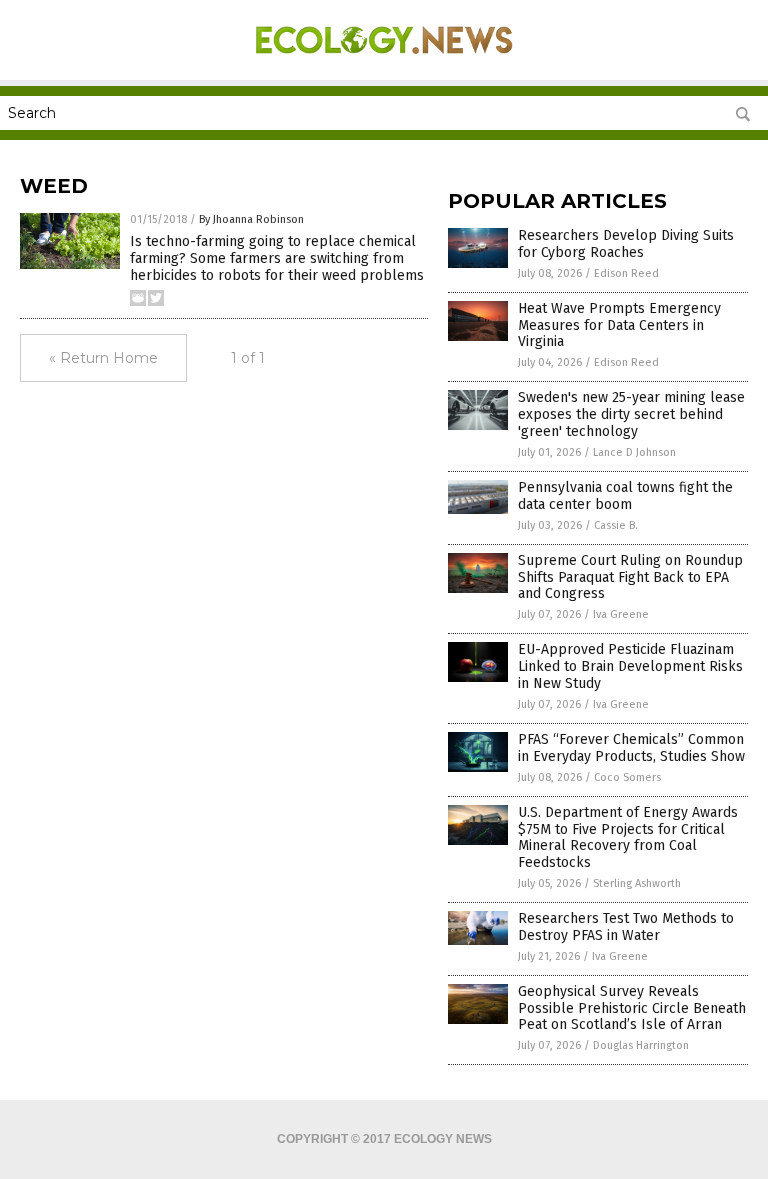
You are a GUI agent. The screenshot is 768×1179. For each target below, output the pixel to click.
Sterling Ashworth (637, 883)
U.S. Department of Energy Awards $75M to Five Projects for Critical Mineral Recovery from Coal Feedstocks (628, 837)
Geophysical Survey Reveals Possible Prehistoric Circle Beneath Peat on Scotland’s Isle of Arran (632, 1008)
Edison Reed (626, 273)
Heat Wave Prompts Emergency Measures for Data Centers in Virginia (619, 325)
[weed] (384, 66)
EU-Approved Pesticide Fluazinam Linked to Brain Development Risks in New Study (630, 666)
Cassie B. (616, 525)
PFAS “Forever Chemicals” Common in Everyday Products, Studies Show (631, 748)
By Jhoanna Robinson (251, 219)
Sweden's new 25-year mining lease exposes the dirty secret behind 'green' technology (631, 414)
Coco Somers (627, 777)
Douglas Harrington (641, 1045)
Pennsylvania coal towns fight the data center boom (625, 496)
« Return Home (103, 358)
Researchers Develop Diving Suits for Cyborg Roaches (626, 244)
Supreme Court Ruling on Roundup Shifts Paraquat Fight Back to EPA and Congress (630, 577)
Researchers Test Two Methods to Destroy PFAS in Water (626, 927)
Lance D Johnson (634, 452)
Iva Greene (621, 614)
